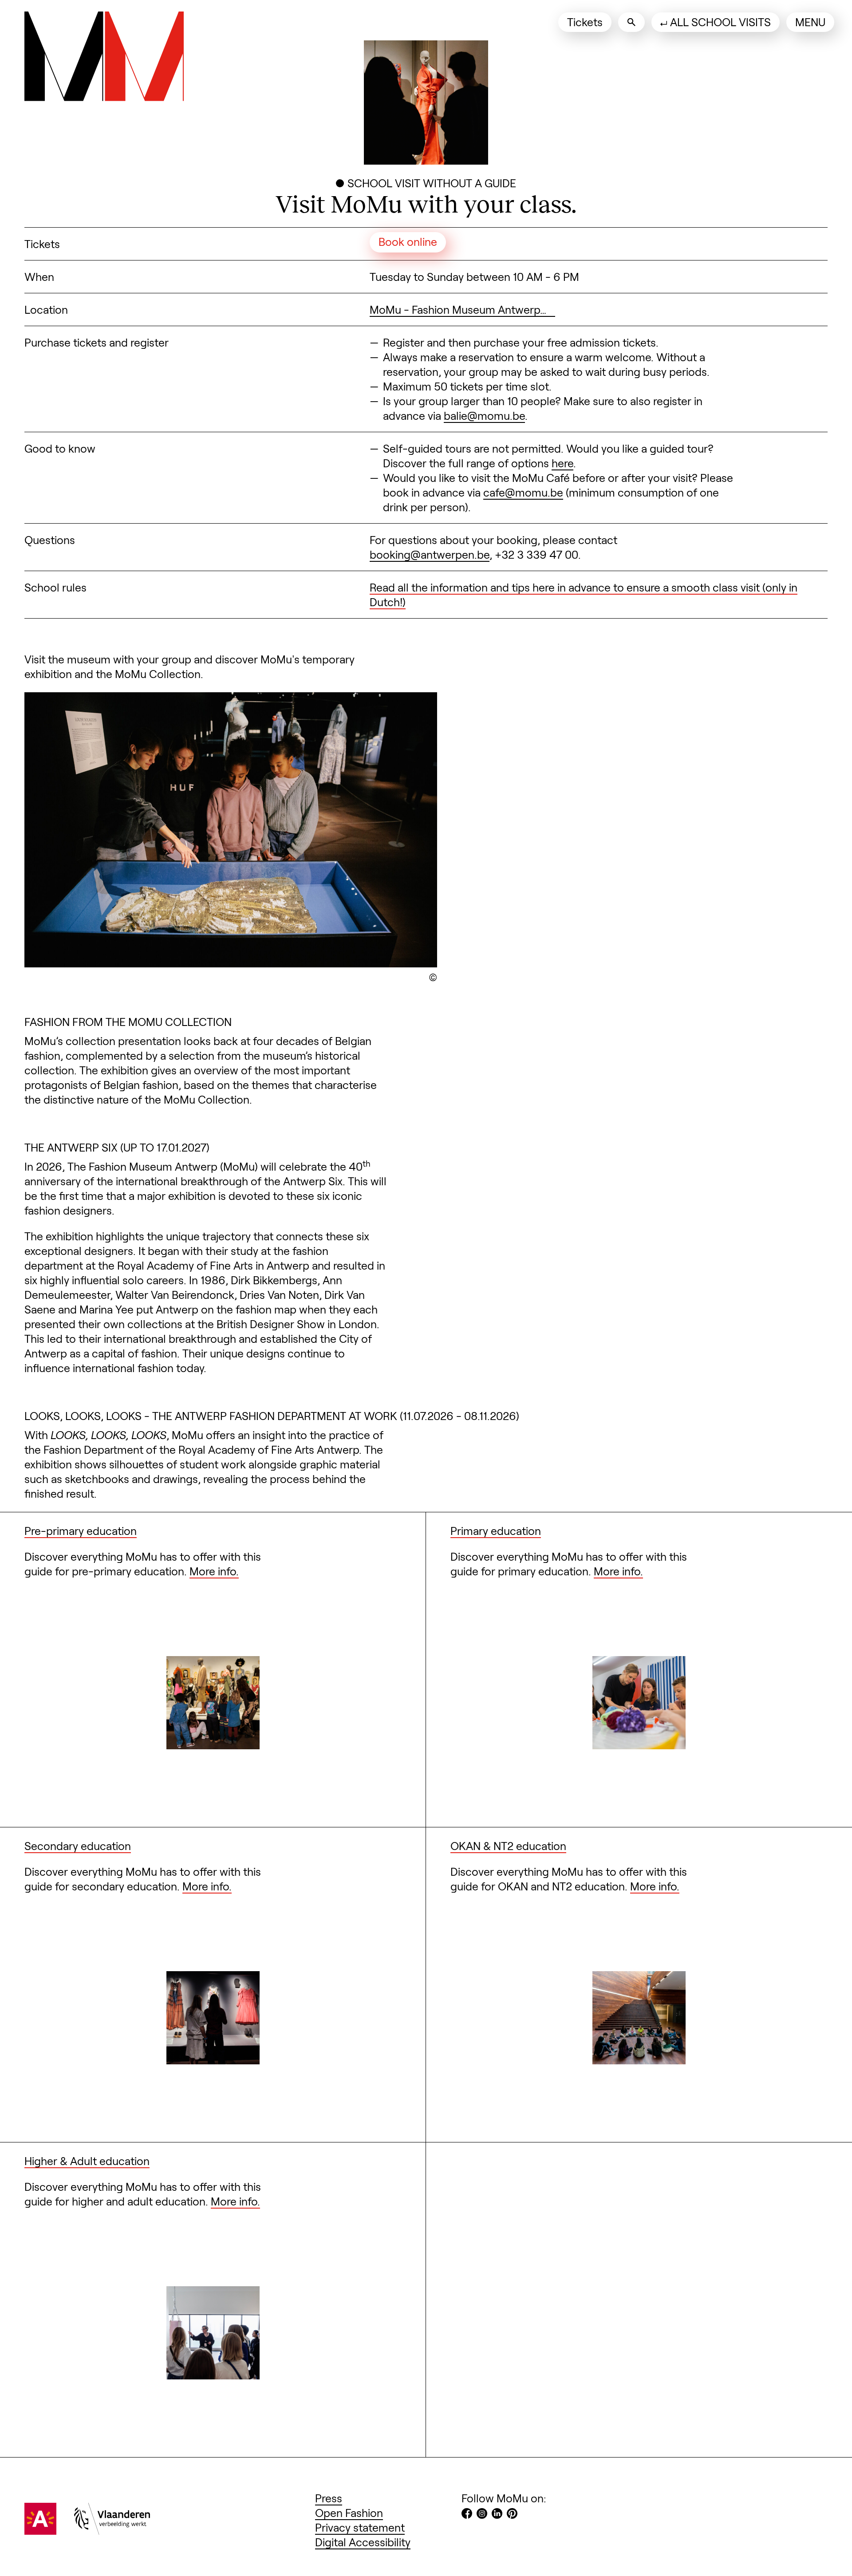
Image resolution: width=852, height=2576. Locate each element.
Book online (408, 241)
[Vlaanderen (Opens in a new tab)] (112, 2530)
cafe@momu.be (523, 492)
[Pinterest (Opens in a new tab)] (512, 2515)
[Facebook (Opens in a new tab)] (467, 2515)
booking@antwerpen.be (430, 554)
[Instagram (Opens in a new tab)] (482, 2515)
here (562, 463)
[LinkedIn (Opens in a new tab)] (497, 2515)
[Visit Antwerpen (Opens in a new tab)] (40, 2530)
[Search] (631, 22)
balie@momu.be (484, 415)
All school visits (720, 22)
